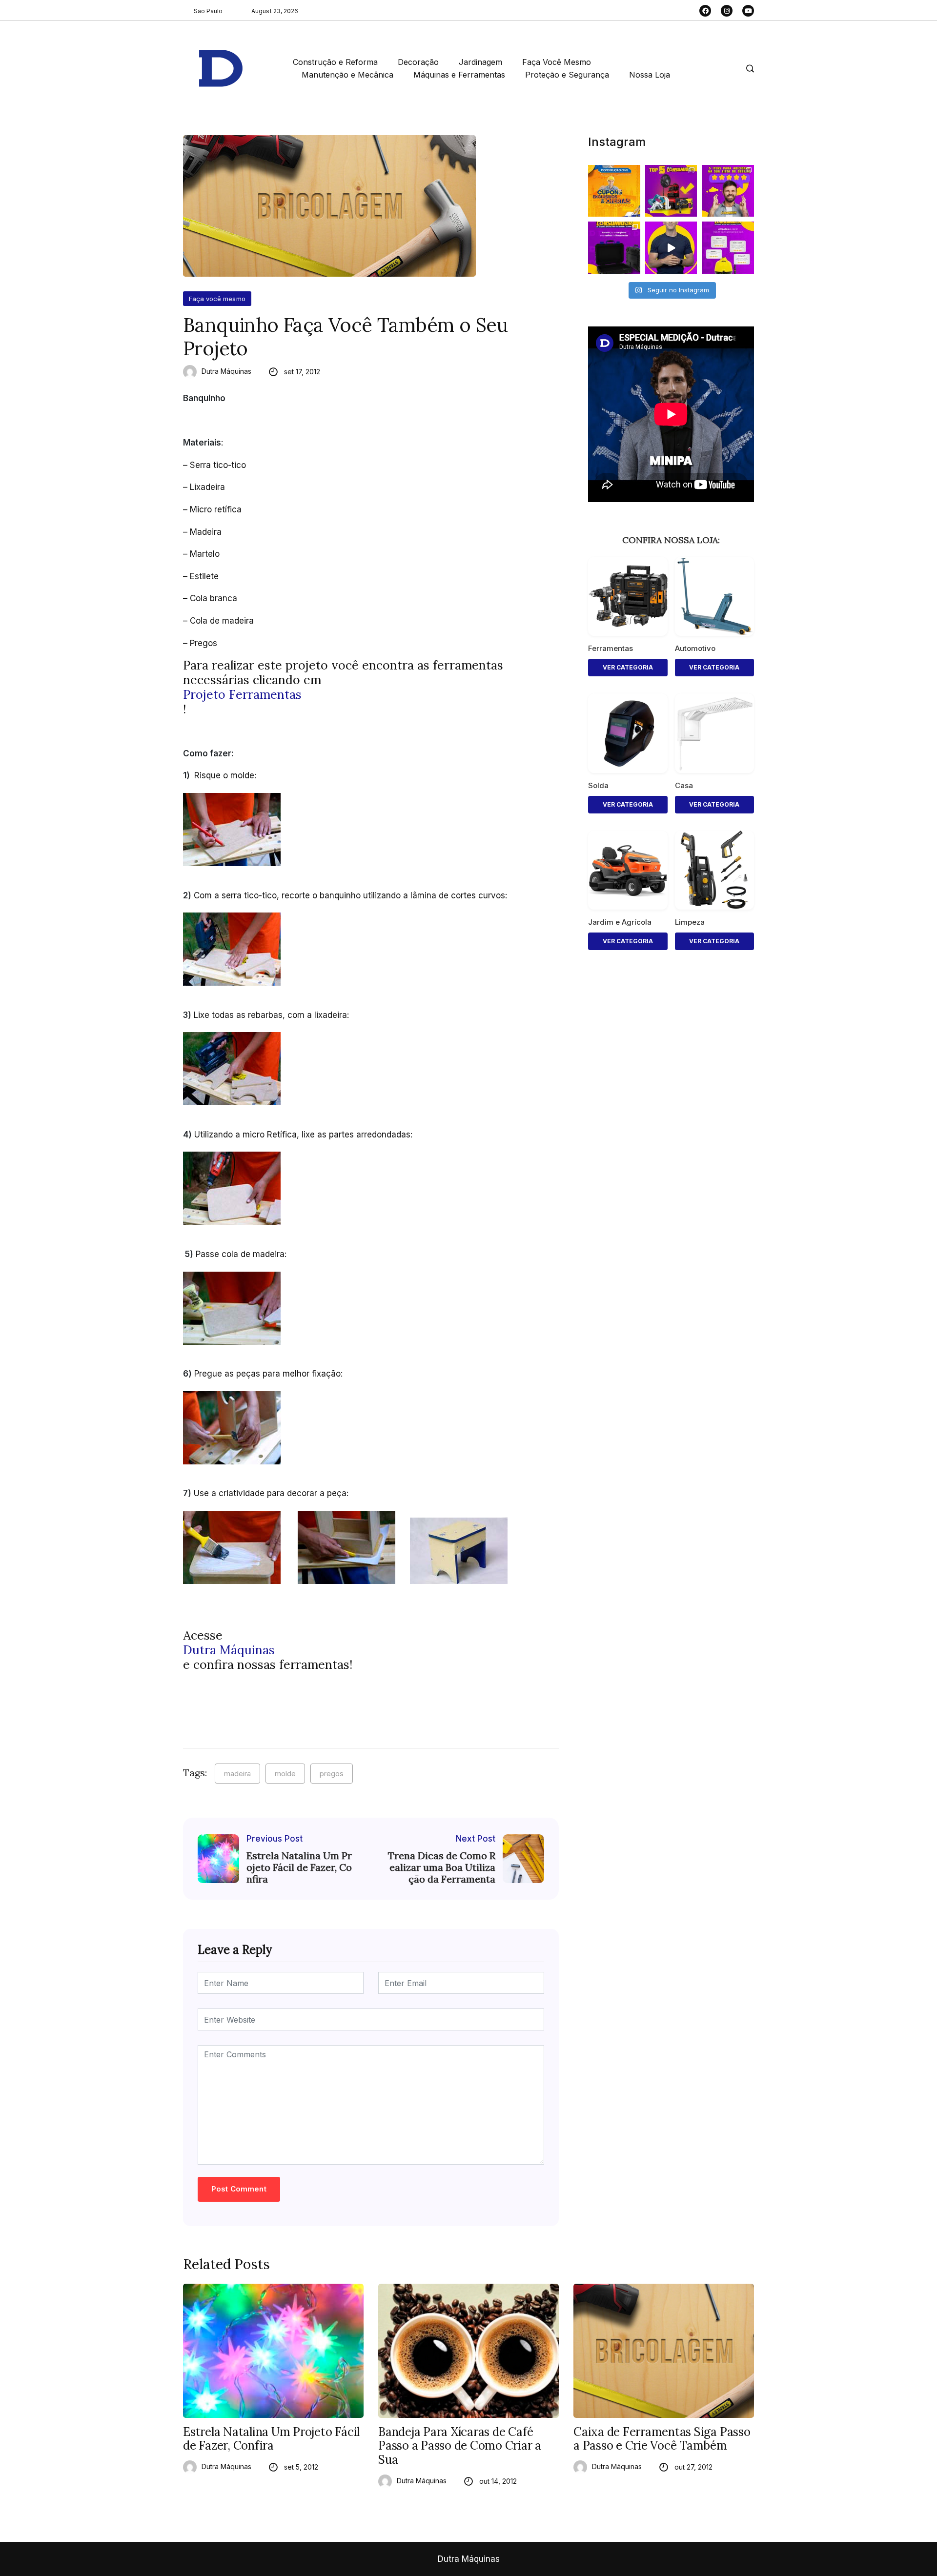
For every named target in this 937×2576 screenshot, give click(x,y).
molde (285, 1774)
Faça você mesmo (217, 299)
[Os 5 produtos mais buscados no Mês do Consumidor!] (671, 191)
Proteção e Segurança (567, 75)
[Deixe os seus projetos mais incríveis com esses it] (728, 191)
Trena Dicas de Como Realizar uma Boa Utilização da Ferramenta (442, 1867)
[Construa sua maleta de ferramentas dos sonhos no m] (614, 248)
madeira (237, 1774)
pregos (332, 1774)
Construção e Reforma (335, 62)
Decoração (418, 62)
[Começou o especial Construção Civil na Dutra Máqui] (614, 191)
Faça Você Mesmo (557, 62)
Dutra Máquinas (226, 371)
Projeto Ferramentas (242, 694)
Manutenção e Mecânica (347, 75)
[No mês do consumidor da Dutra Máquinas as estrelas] (728, 248)
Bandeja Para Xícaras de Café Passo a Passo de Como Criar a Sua (460, 2446)
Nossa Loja (650, 75)
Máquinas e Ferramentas (459, 75)
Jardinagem (480, 62)
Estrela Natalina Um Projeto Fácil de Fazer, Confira (299, 1867)
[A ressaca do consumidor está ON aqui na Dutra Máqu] (671, 248)
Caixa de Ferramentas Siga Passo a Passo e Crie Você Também (662, 2439)
